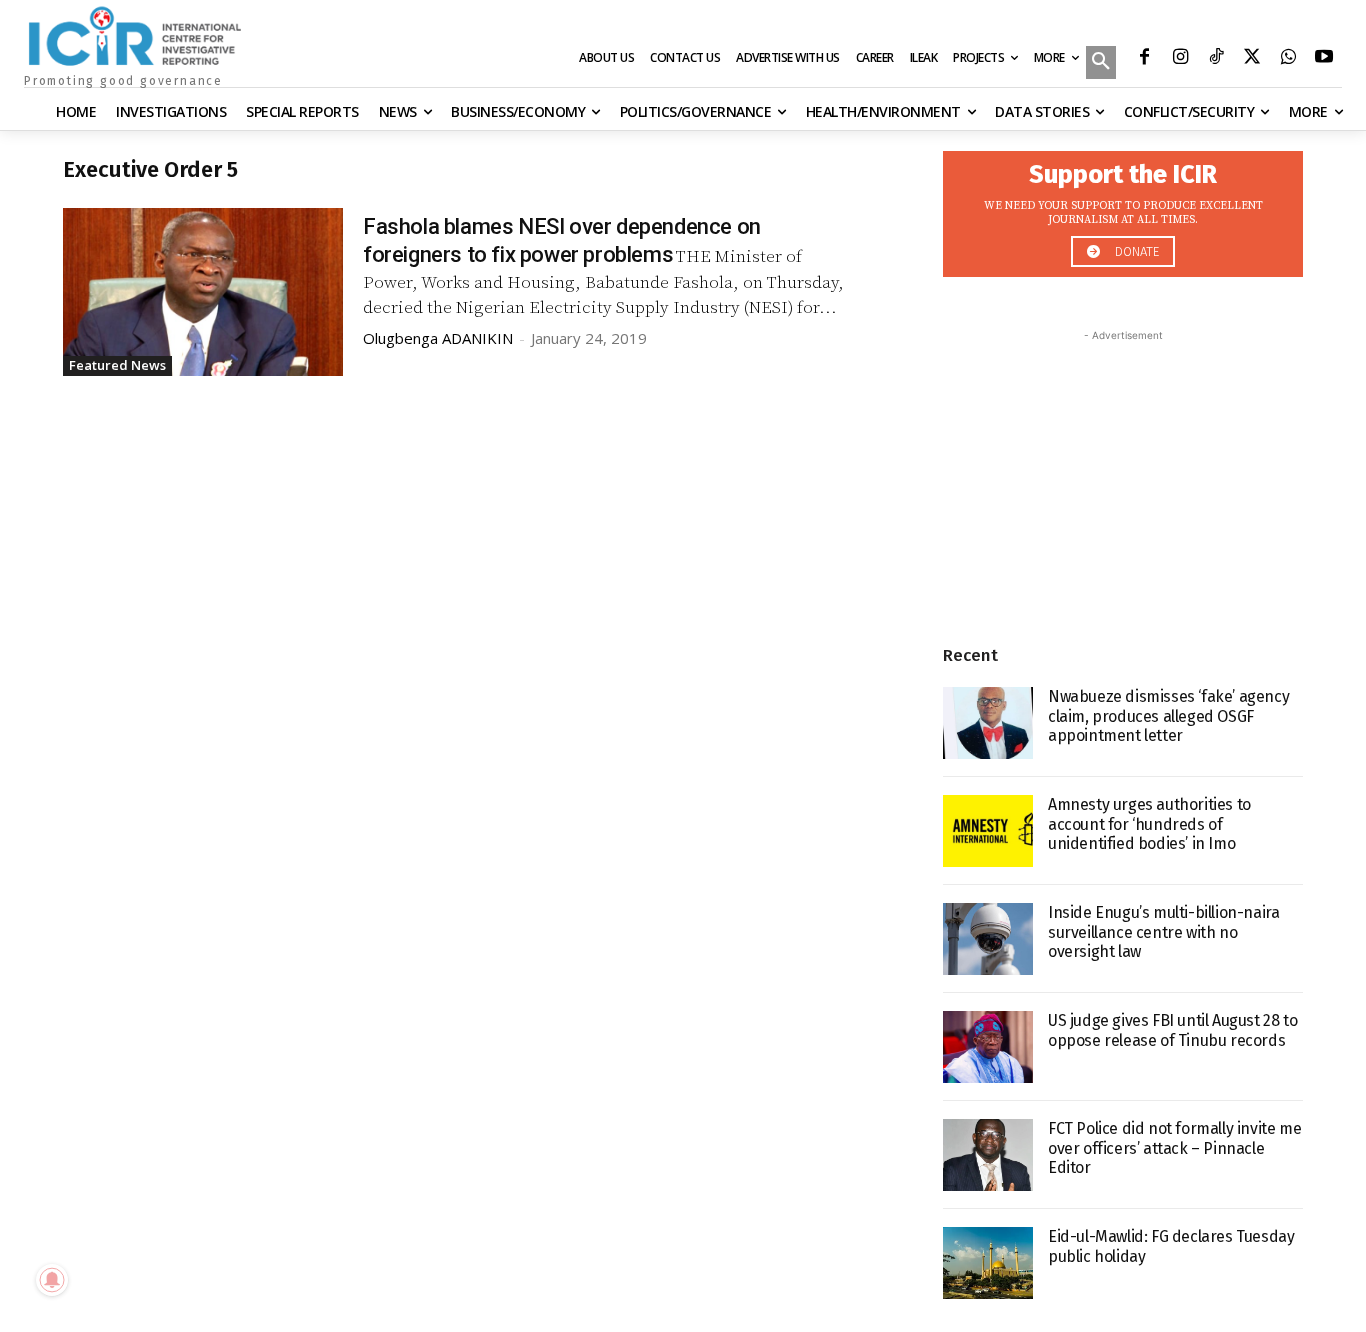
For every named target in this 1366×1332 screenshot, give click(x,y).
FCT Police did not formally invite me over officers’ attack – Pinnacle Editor (1174, 1147)
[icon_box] (1123, 208)
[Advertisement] (1123, 471)
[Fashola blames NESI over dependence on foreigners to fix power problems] (203, 292)
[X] (1252, 59)
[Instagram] (1180, 59)
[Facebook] (1144, 59)
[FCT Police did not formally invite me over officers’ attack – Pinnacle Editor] (988, 1155)
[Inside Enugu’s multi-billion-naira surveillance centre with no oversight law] (988, 939)
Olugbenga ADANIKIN (438, 338)
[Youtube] (1324, 59)
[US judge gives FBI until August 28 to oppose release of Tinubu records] (988, 1047)
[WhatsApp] (1288, 59)
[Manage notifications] (52, 1280)
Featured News (117, 365)
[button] (1101, 64)
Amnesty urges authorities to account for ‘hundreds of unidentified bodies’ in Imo (1149, 823)
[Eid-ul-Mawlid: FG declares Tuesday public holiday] (988, 1263)
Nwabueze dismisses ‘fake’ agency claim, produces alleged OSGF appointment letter (1168, 715)
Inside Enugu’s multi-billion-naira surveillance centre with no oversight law (1163, 931)
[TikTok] (1216, 59)
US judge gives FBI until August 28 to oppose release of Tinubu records (1172, 1030)
